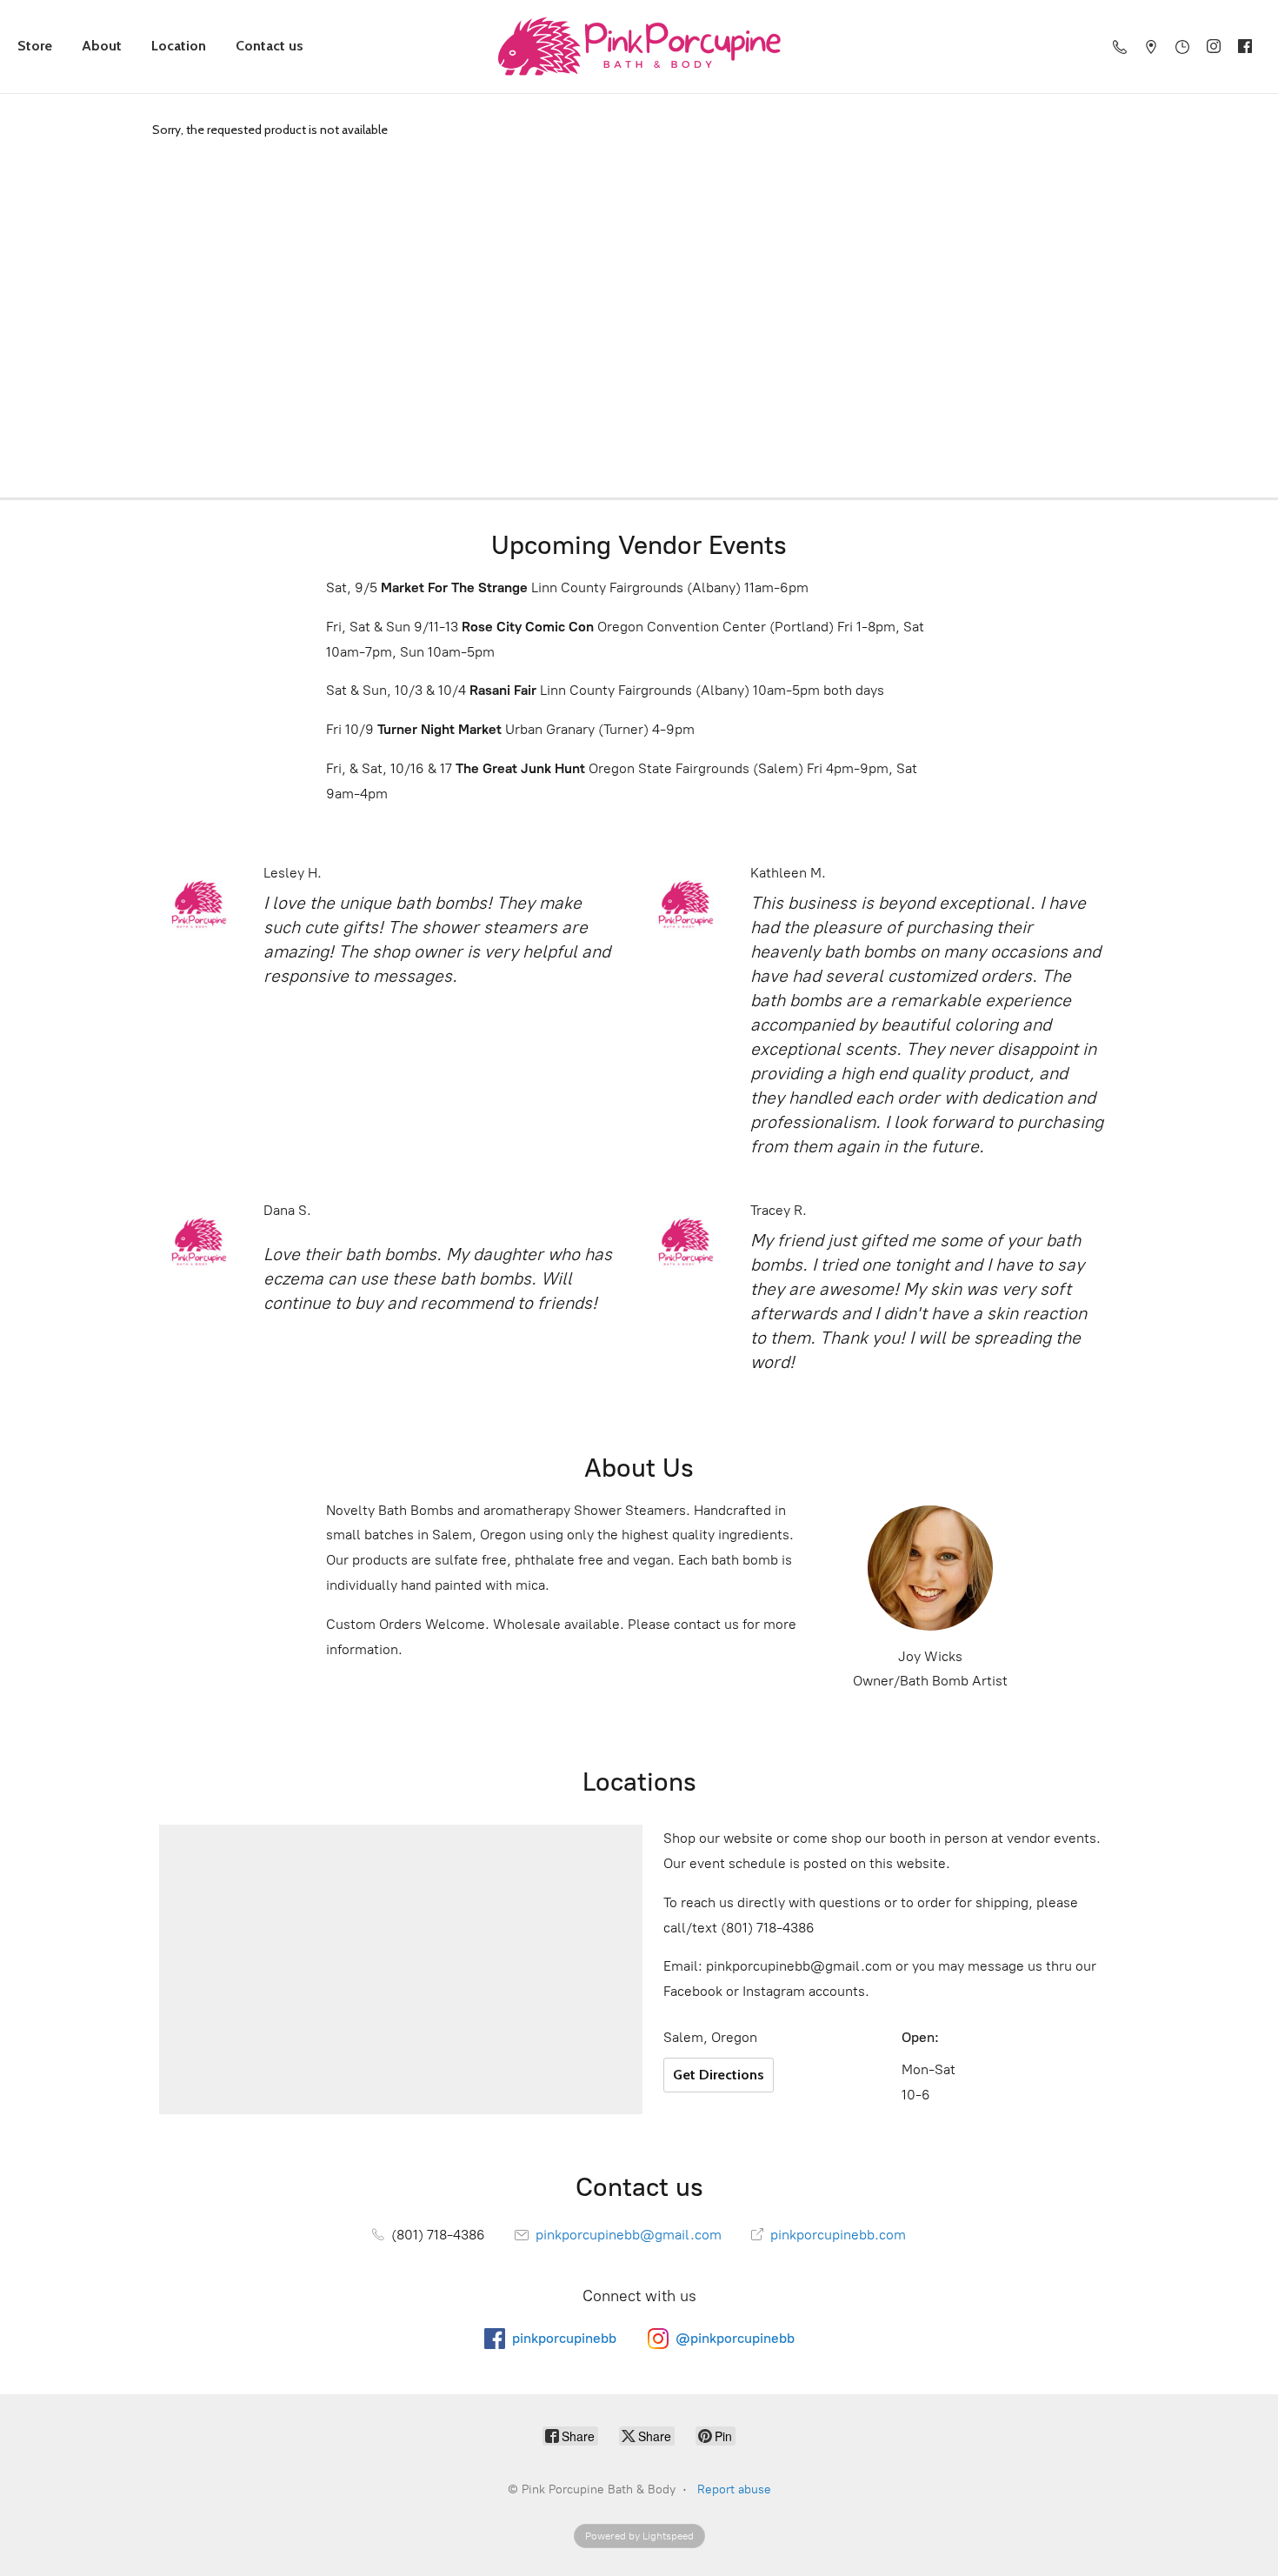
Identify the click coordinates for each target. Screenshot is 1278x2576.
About (102, 46)
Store (35, 46)
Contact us (270, 46)
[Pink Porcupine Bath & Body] (639, 47)
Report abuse (734, 2489)
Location (179, 46)
